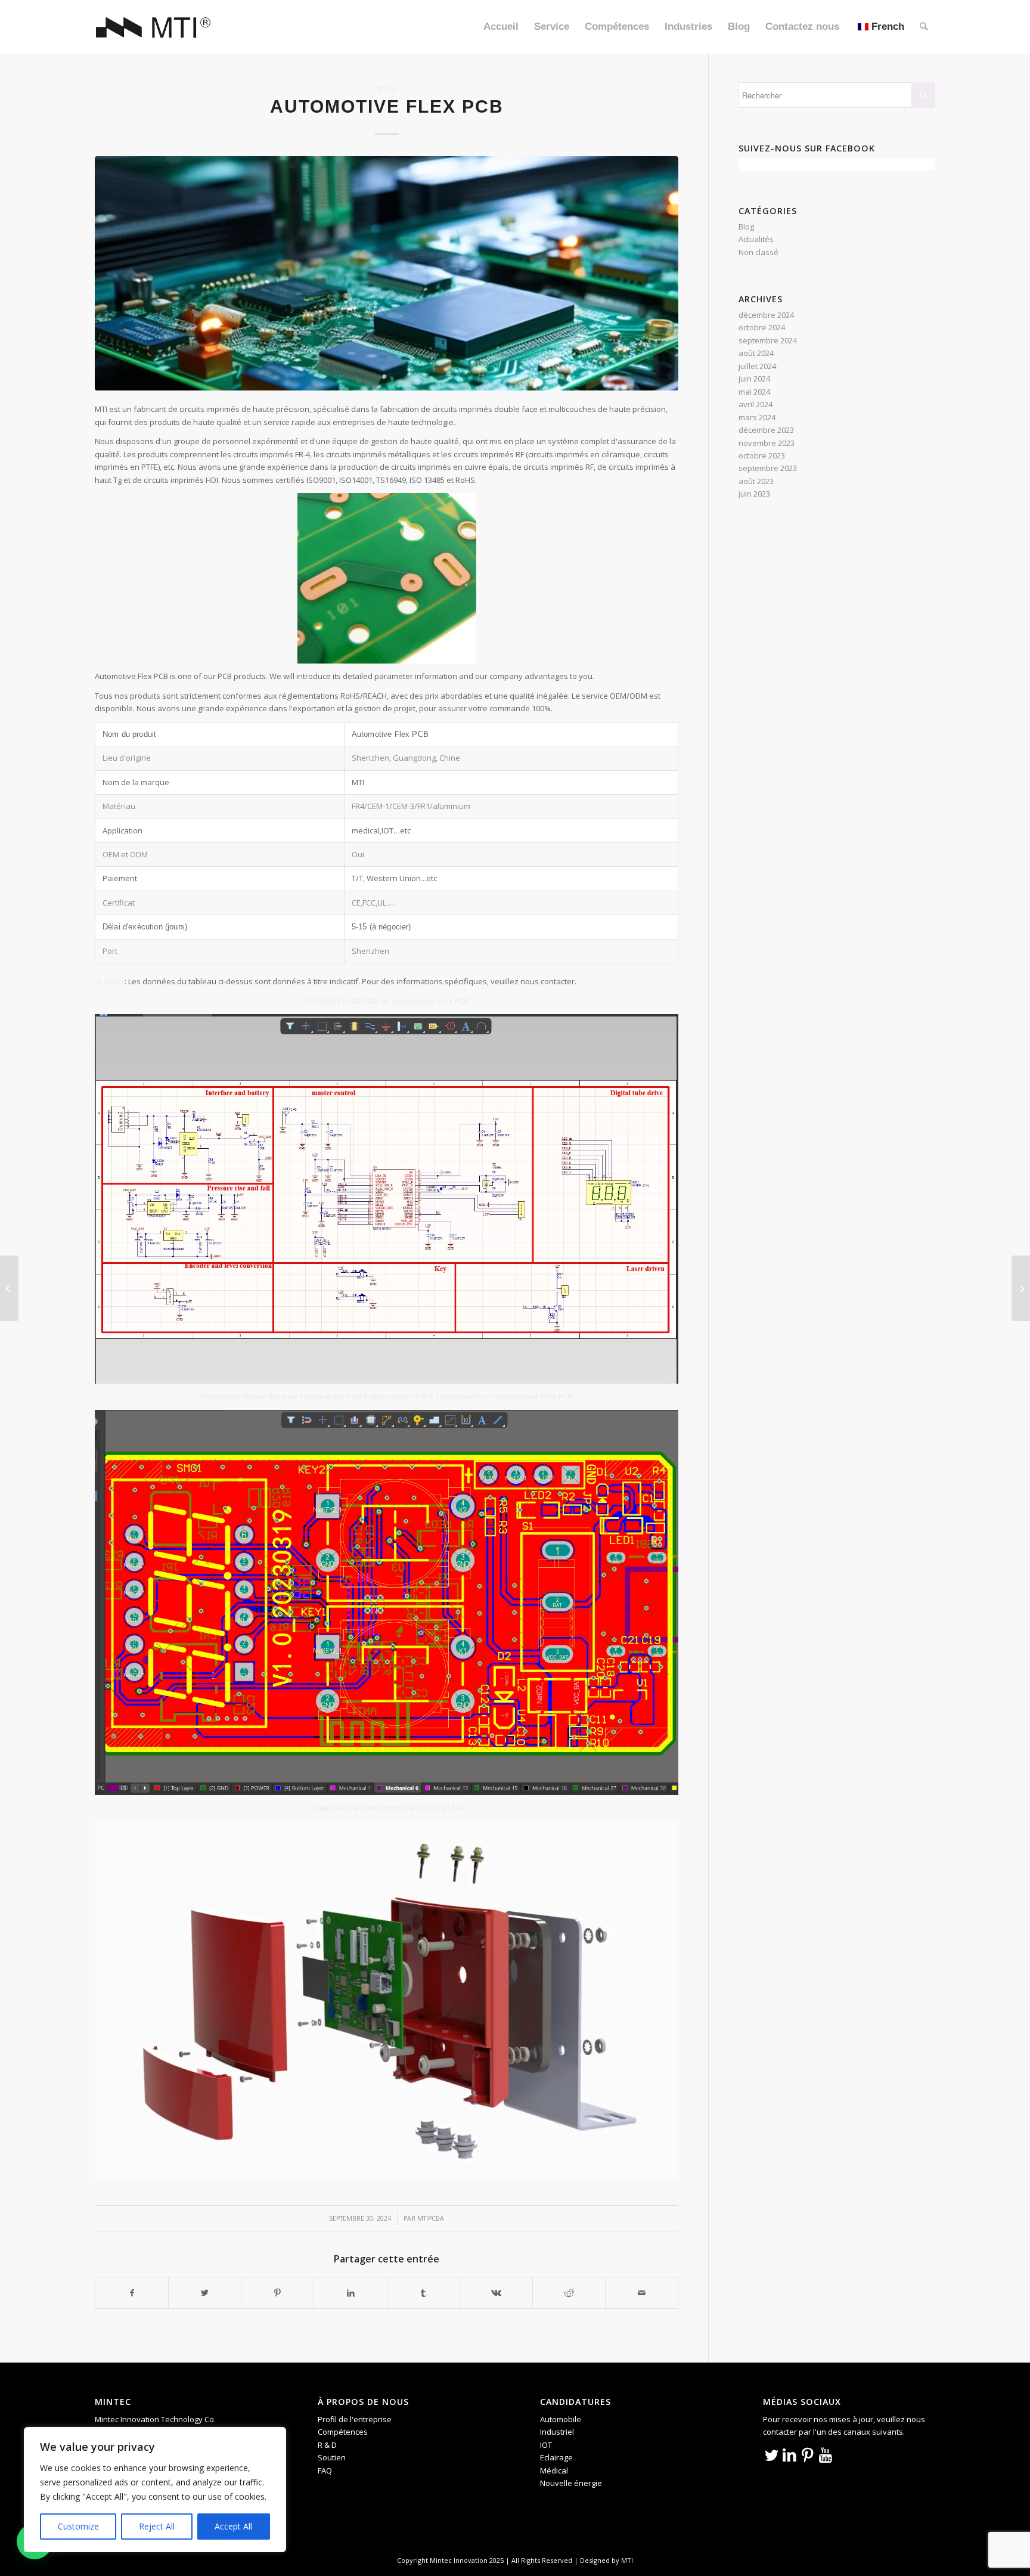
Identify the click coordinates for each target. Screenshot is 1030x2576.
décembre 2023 (766, 430)
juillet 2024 (757, 366)
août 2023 (756, 481)
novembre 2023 (767, 443)
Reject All (157, 2526)
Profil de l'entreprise (355, 2419)
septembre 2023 (768, 468)
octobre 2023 (762, 455)
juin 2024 (754, 379)
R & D (327, 2445)
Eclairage (556, 2457)
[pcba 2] (387, 273)
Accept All (233, 2526)
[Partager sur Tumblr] (424, 2293)
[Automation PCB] (9, 1288)
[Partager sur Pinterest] (277, 2293)
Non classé (758, 252)
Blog (387, 88)
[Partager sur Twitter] (205, 2293)
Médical (554, 2470)
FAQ (325, 2470)
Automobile (561, 2419)
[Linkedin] (790, 2454)
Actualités (756, 239)
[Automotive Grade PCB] (1021, 1288)
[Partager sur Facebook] (132, 2293)
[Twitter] (772, 2454)
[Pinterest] (808, 2454)
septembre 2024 (768, 340)
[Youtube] (826, 2454)
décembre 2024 (766, 315)
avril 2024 (756, 404)
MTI (627, 2560)
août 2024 (756, 353)
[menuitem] (501, 27)
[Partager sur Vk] (496, 2293)
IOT (546, 2445)
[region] (155, 2490)
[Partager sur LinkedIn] (350, 2293)
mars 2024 (757, 417)
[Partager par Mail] (642, 2293)
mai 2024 (754, 392)
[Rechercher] (924, 27)
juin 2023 (754, 494)
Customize (78, 2526)
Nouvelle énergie (571, 2483)
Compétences (343, 2432)
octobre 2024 (762, 327)
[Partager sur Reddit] (569, 2293)
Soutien (332, 2457)
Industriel (557, 2432)
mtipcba (431, 2218)
